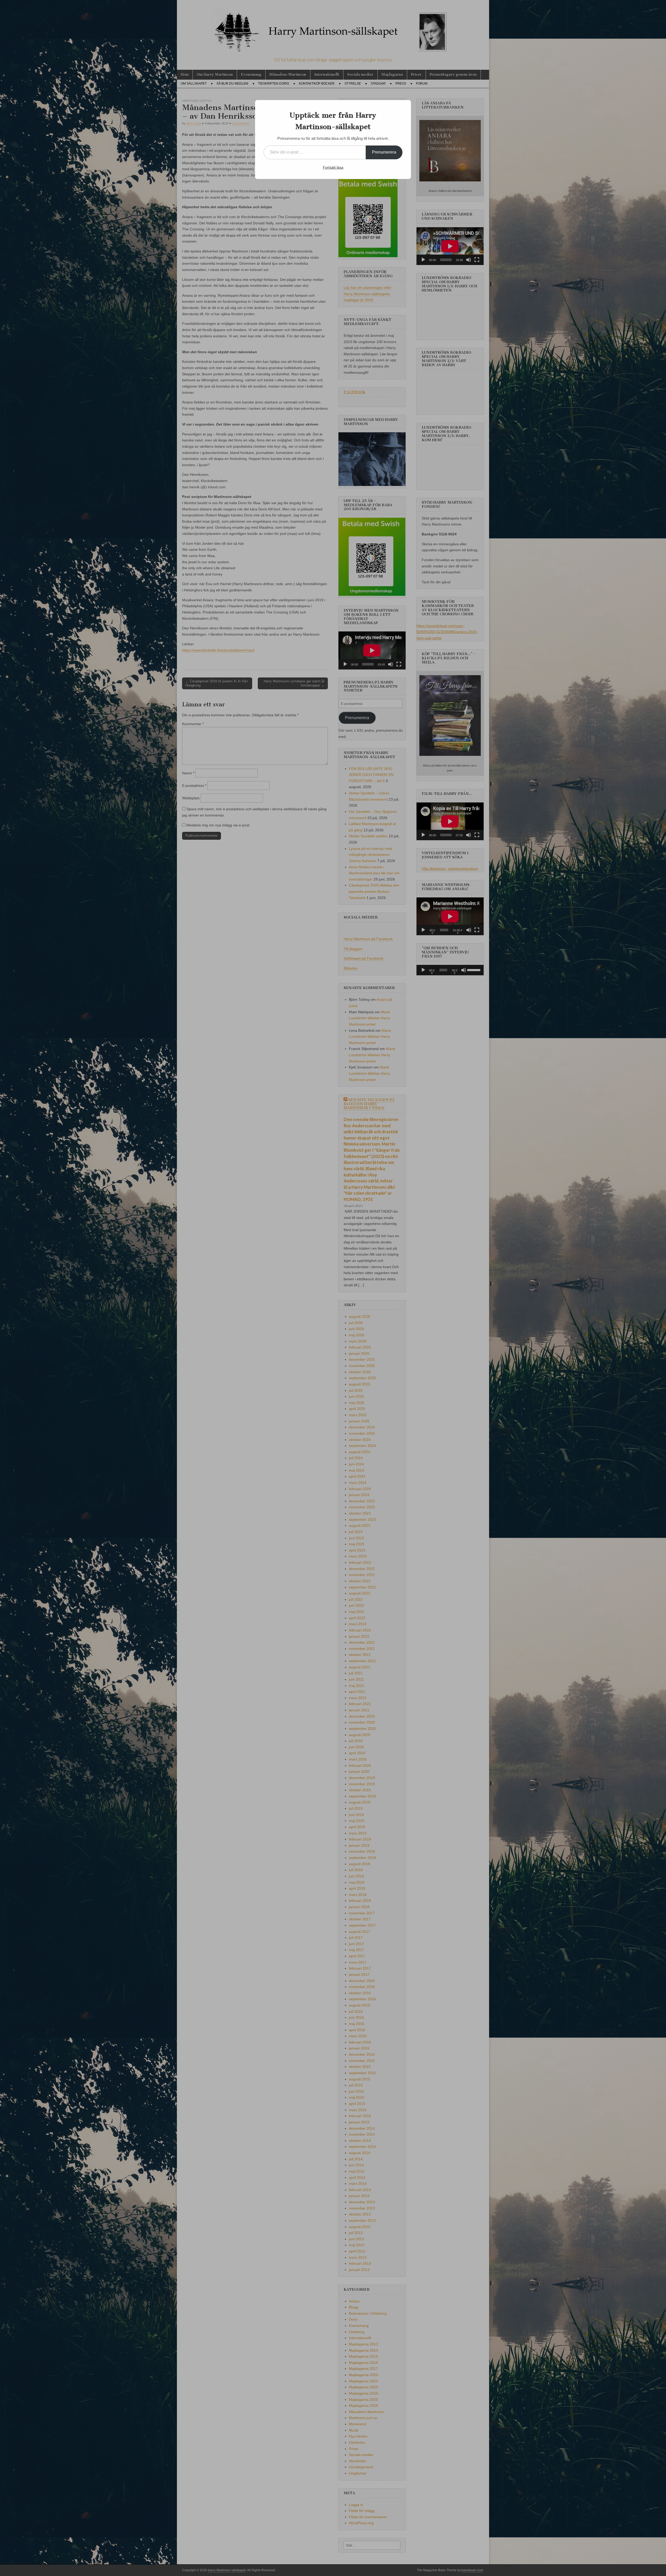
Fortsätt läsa (333, 167)
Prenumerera (384, 152)
